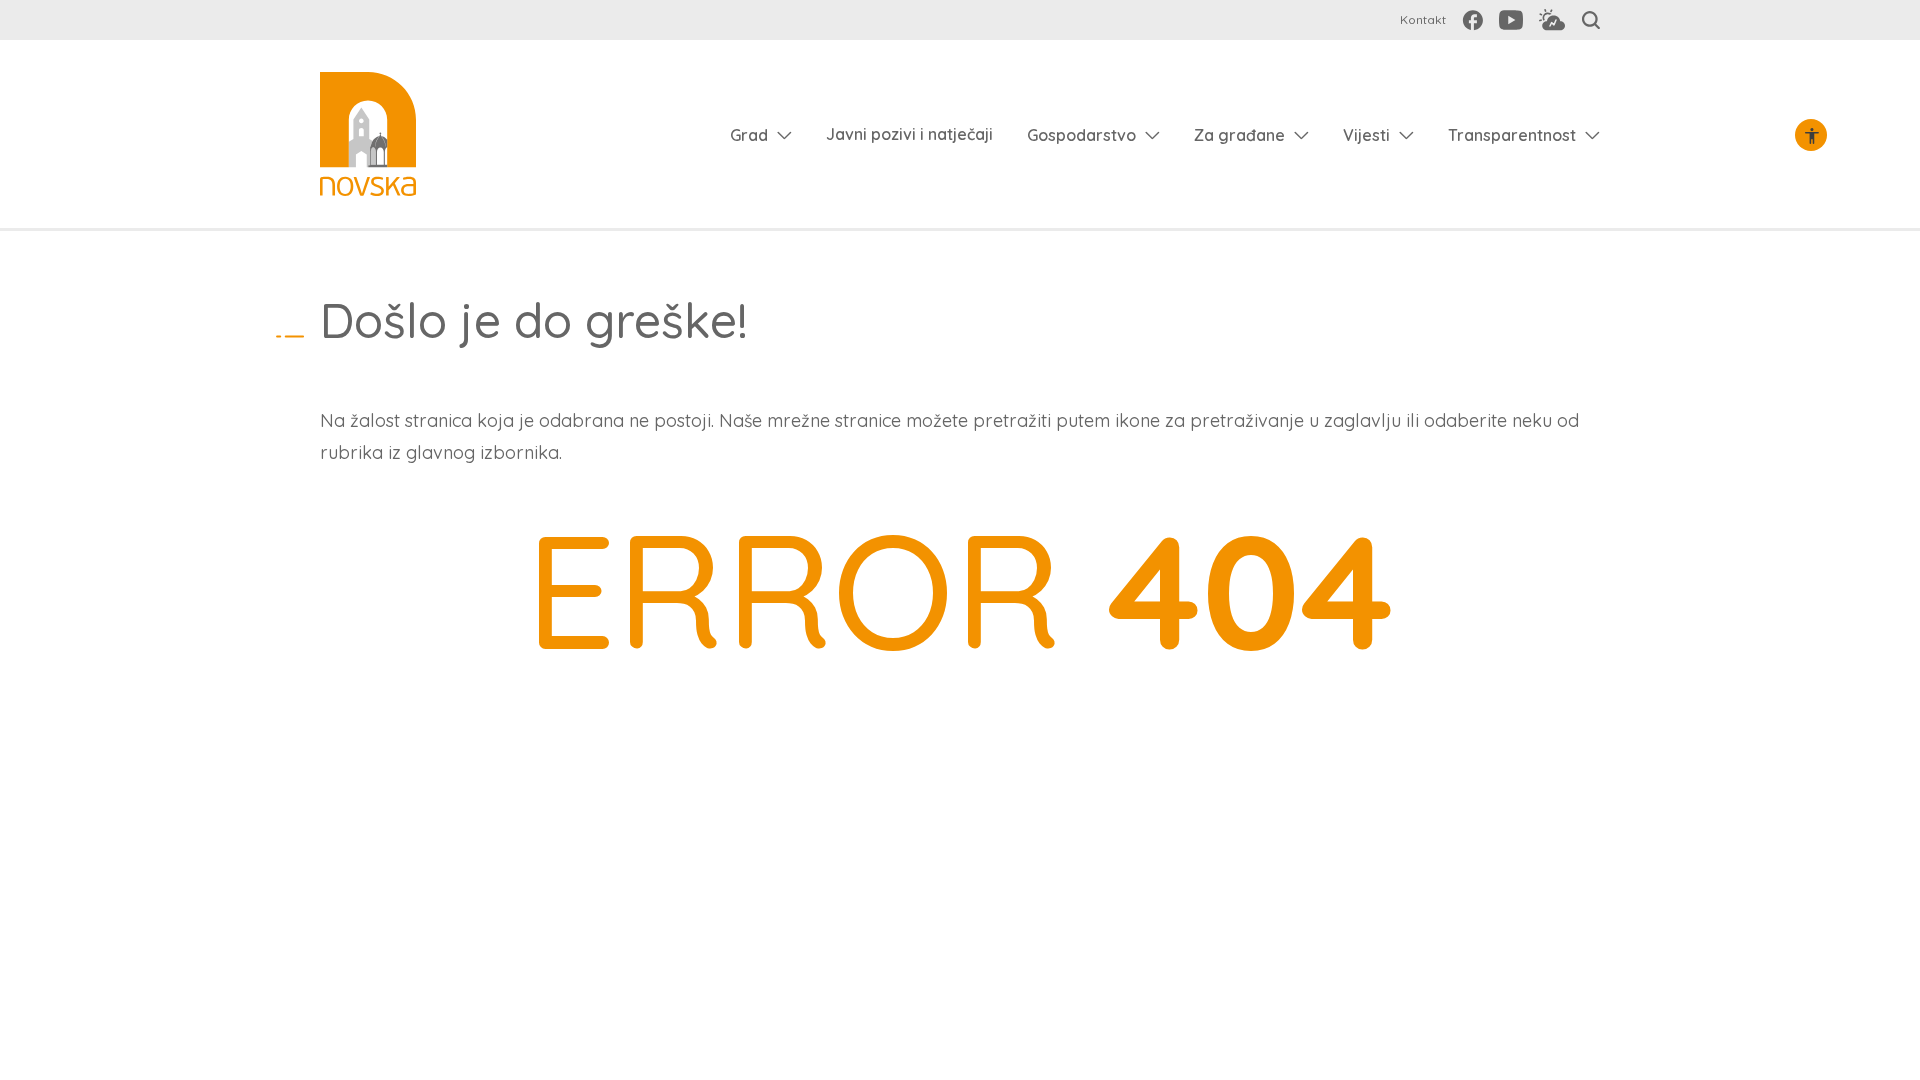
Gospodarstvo (1081, 135)
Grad (749, 135)
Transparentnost (1512, 135)
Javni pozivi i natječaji (909, 134)
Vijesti (1366, 135)
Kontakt (1423, 19)
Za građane (1239, 135)
